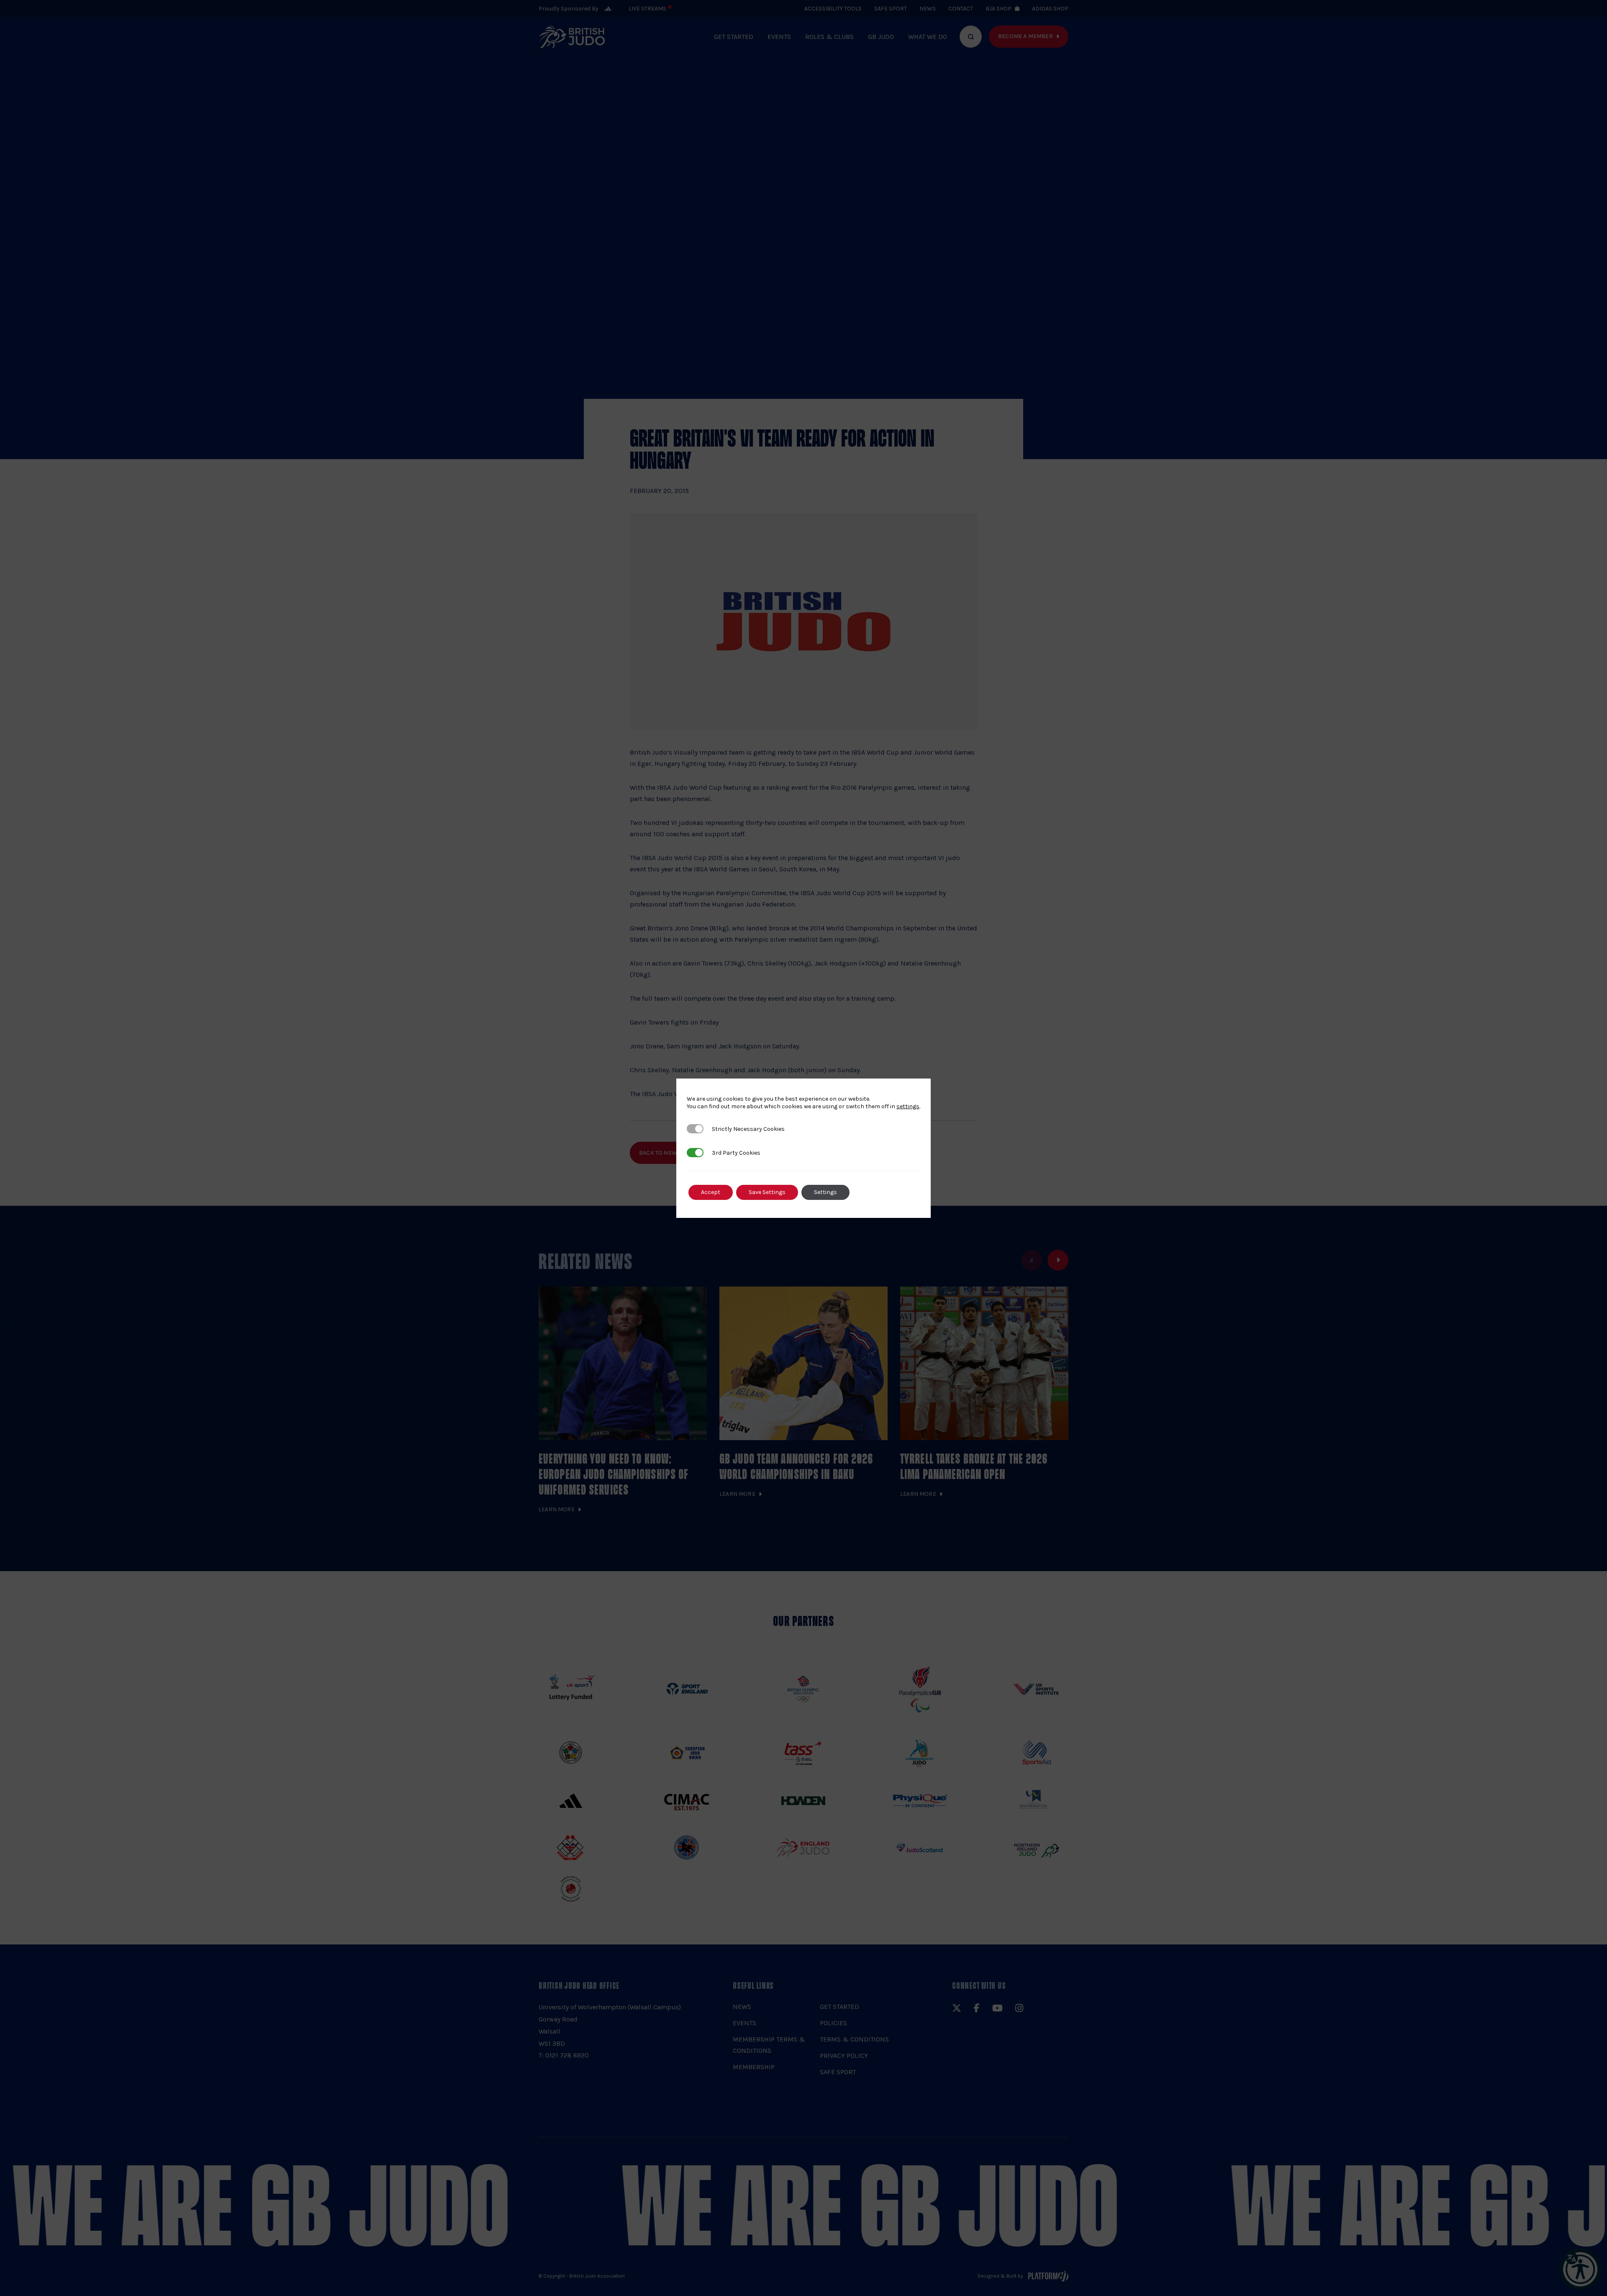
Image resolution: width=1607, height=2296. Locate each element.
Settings (825, 1192)
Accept (711, 1192)
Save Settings (767, 1192)
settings (908, 1106)
